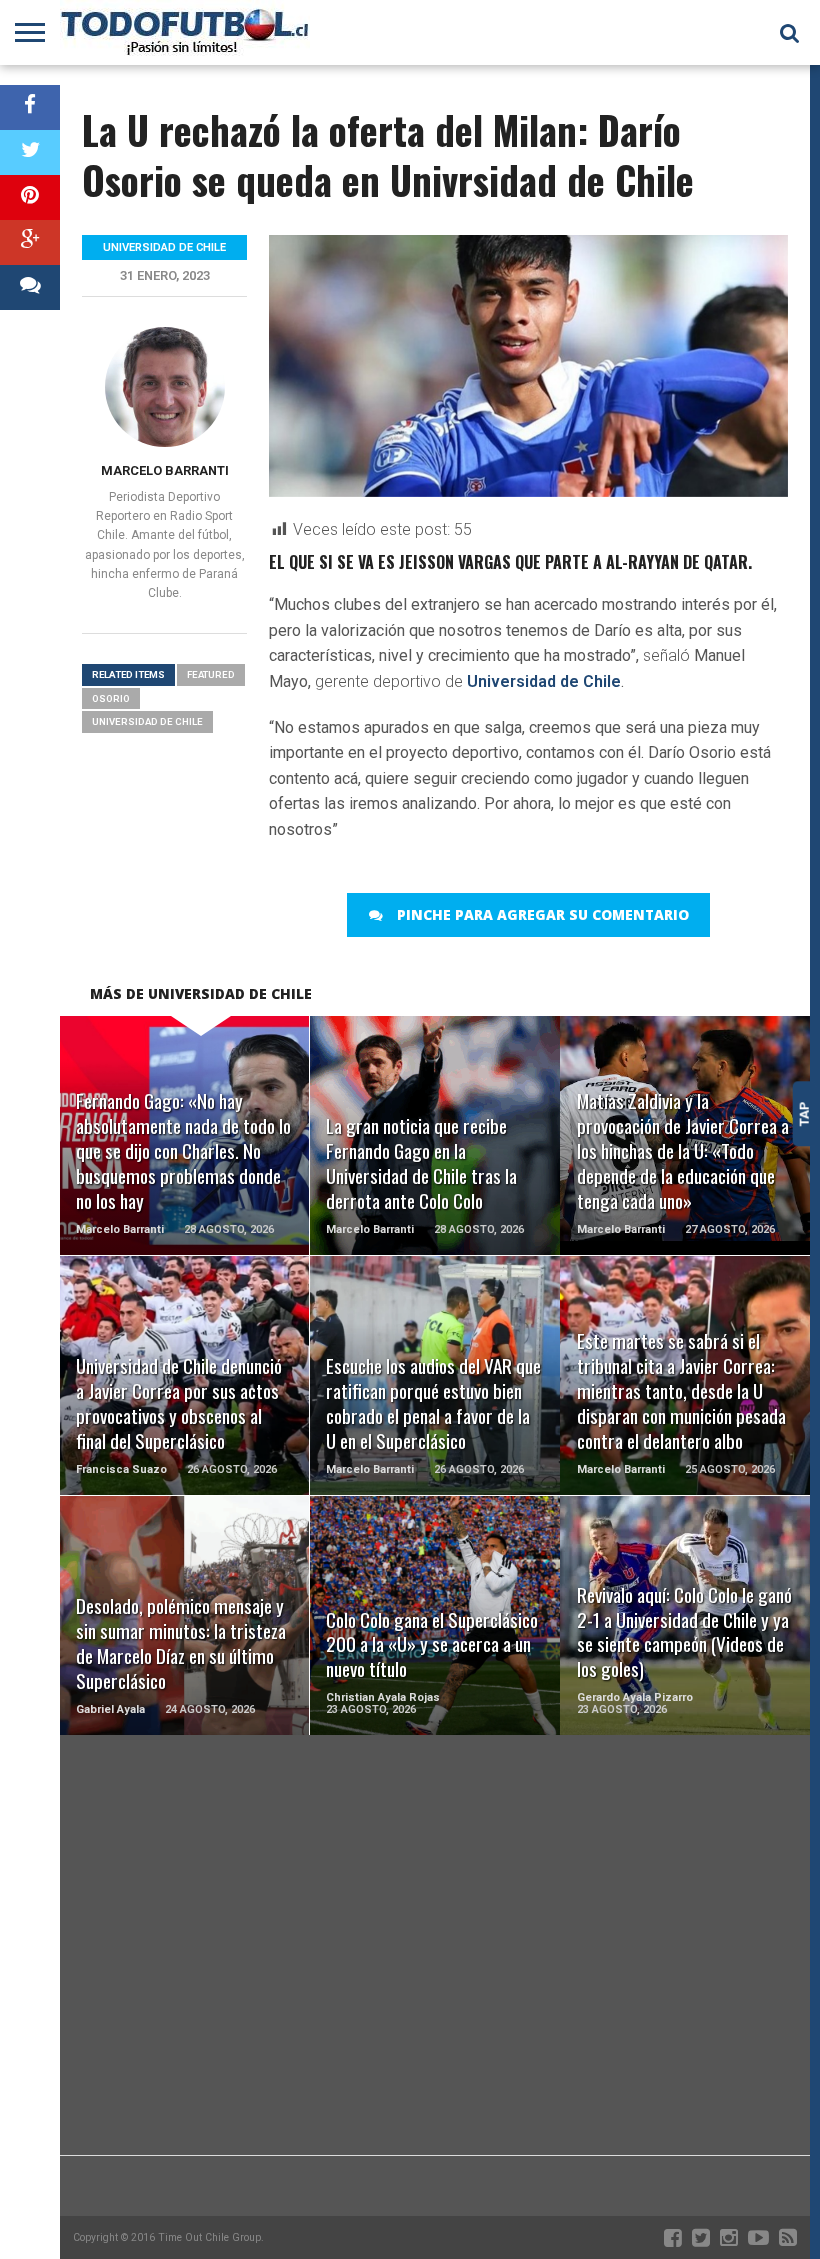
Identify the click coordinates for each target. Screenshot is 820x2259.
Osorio (111, 698)
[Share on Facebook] (30, 107)
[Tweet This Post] (30, 152)
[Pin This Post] (30, 197)
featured (211, 674)
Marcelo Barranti (165, 470)
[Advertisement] (435, 1995)
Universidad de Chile (544, 681)
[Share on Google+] (30, 242)
